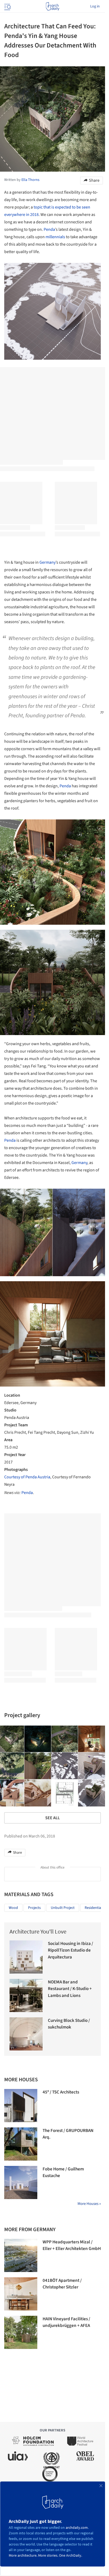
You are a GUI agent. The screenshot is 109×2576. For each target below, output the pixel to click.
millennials (55, 237)
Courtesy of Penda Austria (27, 1477)
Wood (13, 1908)
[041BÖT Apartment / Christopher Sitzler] (21, 2294)
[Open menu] (7, 6)
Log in (95, 6)
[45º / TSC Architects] (21, 2106)
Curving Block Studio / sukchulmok (69, 2024)
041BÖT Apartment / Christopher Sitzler (62, 2284)
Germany (47, 562)
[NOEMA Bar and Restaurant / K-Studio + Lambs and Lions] (26, 1995)
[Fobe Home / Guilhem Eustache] (21, 2182)
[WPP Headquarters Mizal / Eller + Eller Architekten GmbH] (21, 2255)
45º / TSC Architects (61, 2092)
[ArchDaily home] (53, 6)
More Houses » (89, 2204)
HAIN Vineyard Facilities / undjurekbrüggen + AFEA (66, 2322)
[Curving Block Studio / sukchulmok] (26, 2034)
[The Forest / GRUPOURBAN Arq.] (21, 2144)
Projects (34, 1908)
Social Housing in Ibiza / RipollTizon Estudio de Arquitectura (71, 1950)
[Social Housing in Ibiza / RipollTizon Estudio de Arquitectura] (26, 1957)
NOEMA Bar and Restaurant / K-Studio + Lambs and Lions (70, 1989)
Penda (49, 229)
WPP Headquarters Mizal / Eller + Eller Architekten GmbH (72, 2245)
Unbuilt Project (63, 1908)
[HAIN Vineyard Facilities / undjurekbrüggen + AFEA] (21, 2332)
